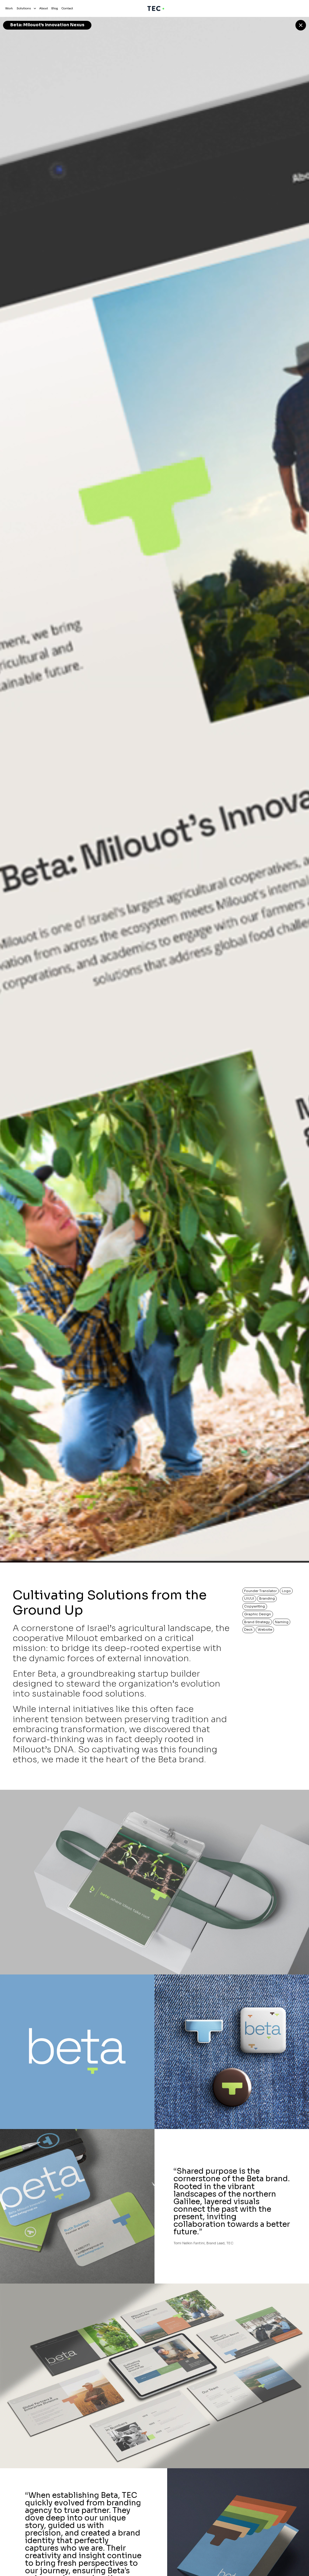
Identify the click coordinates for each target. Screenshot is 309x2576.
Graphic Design (258, 1614)
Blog (55, 8)
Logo (286, 1591)
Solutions (24, 8)
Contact (67, 8)
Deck (248, 1630)
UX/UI (249, 1598)
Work (9, 8)
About (44, 8)
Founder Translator (260, 1591)
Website (265, 1630)
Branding (267, 1598)
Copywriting (255, 1606)
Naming (282, 1622)
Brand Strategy (257, 1622)
